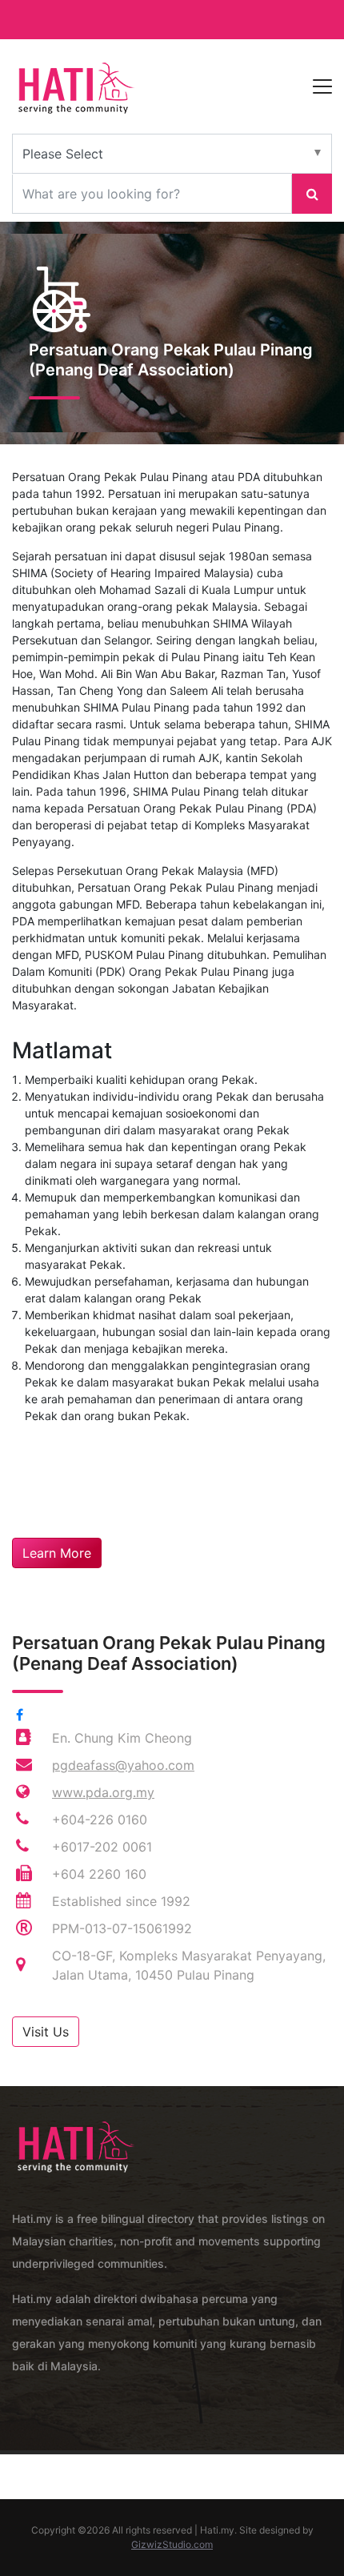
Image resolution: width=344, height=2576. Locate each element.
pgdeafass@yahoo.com (123, 1765)
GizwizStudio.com (172, 2544)
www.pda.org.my (103, 1792)
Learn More (57, 1553)
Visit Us (46, 2032)
